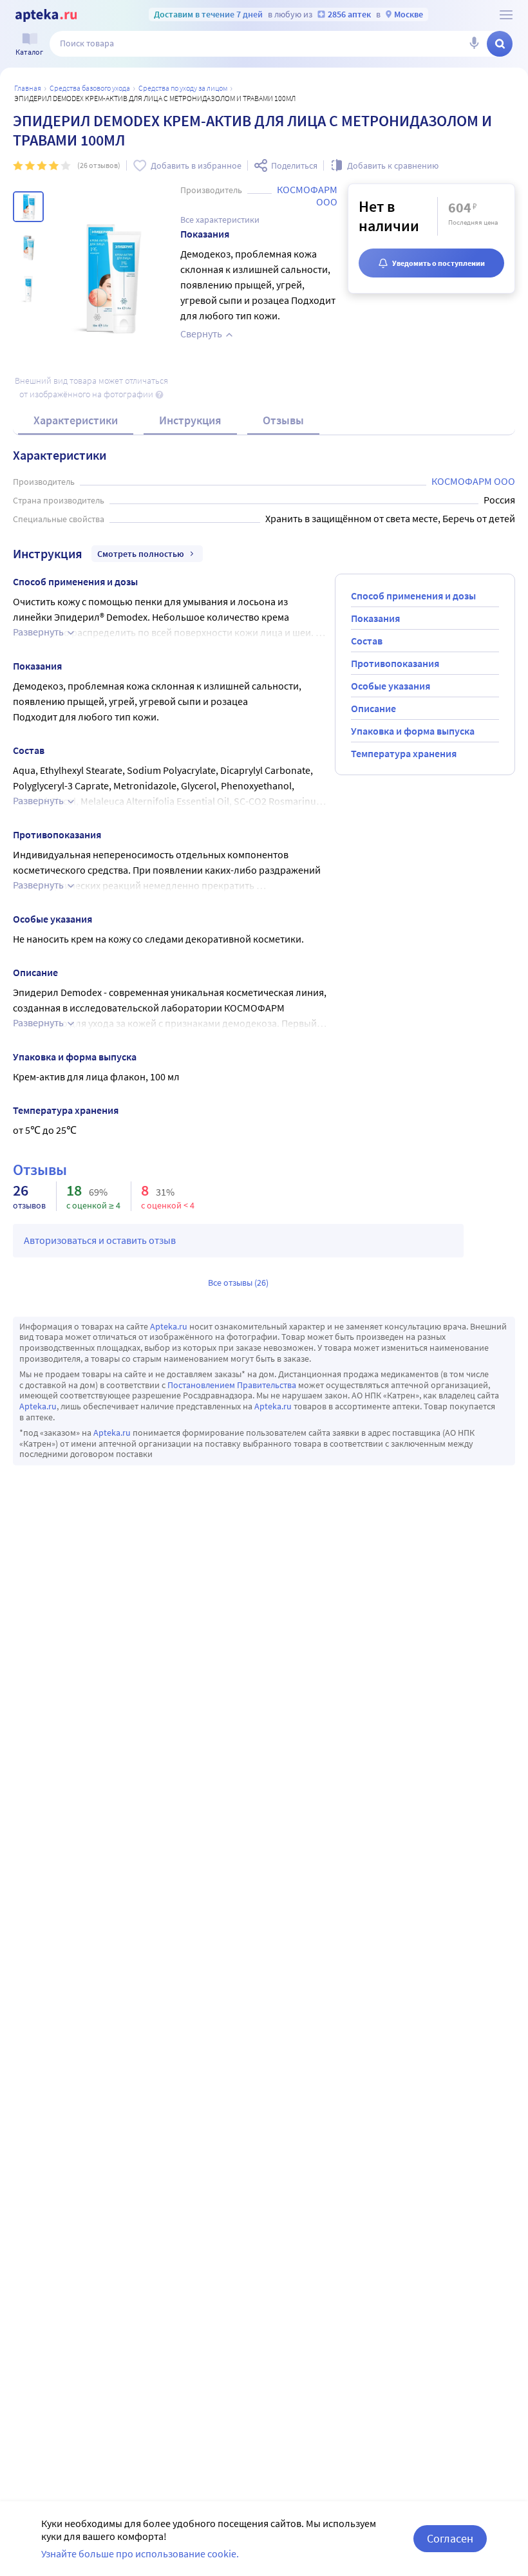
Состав (367, 641)
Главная (28, 88)
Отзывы (283, 420)
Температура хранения (404, 753)
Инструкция (190, 420)
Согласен (450, 2538)
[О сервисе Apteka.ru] (506, 15)
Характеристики (76, 420)
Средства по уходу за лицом (183, 88)
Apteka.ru (169, 1326)
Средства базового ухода (90, 88)
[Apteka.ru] (46, 15)
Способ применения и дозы (413, 596)
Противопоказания (395, 663)
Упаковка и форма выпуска (413, 731)
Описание (373, 708)
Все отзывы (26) (238, 1283)
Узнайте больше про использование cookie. (140, 2553)
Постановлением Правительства (232, 1385)
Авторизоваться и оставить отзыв (100, 1240)
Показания (375, 618)
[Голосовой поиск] (474, 44)
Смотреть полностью (141, 554)
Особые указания (391, 686)
